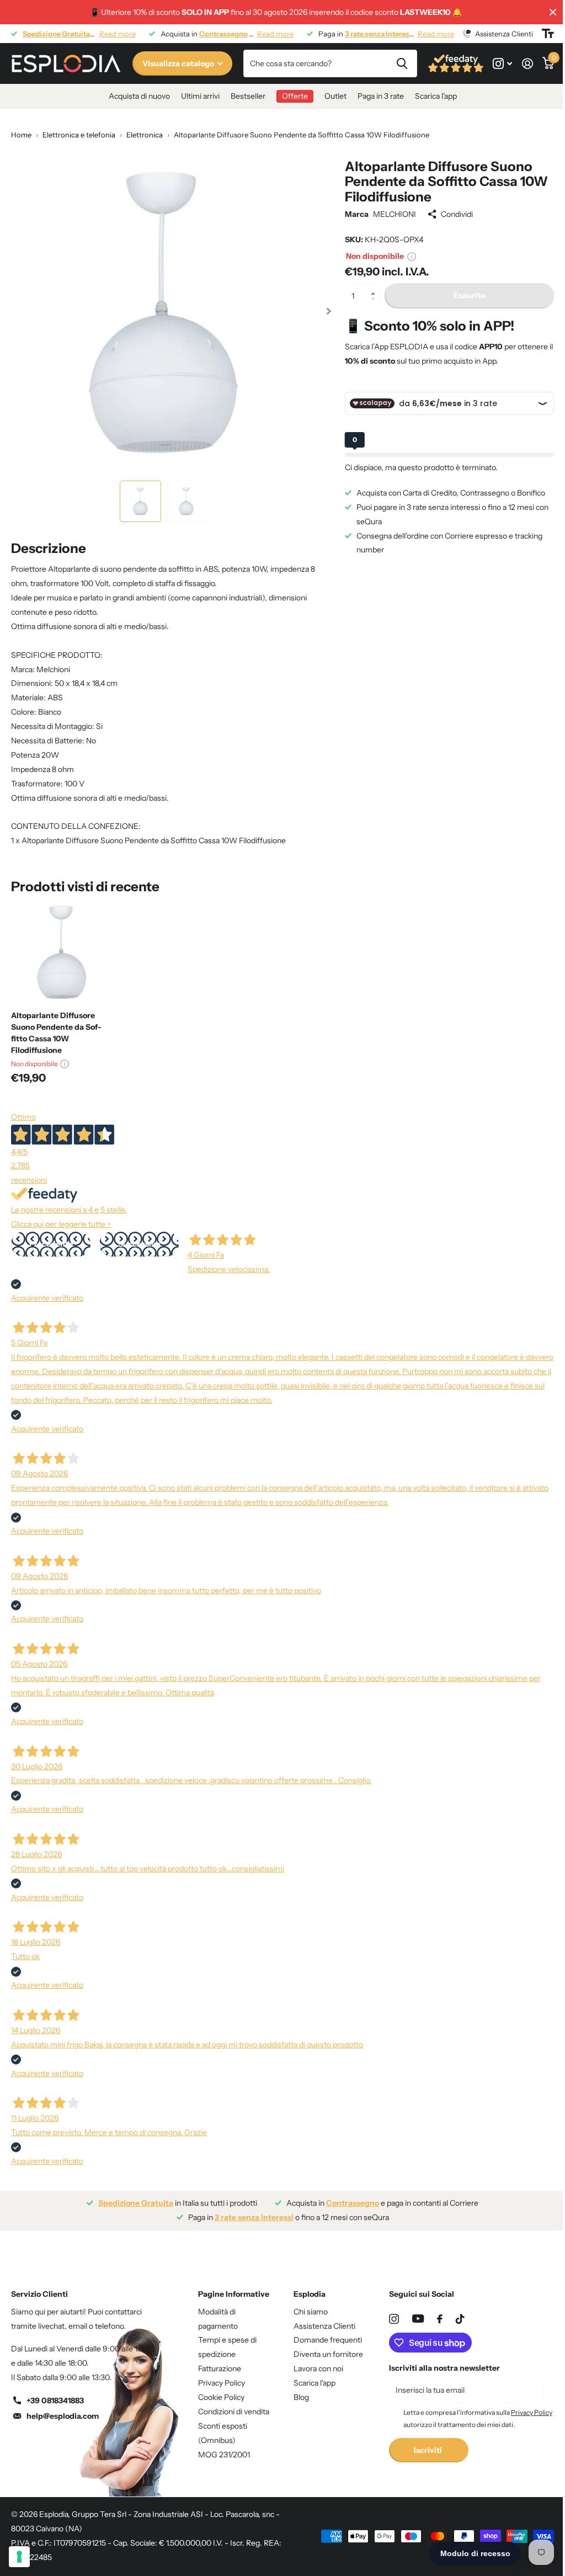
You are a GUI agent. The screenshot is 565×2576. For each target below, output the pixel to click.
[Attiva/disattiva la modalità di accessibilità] (548, 34)
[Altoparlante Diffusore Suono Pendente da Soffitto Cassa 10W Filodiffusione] (62, 952)
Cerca (402, 63)
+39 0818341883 (55, 2401)
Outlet (335, 96)
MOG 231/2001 (224, 2455)
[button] (376, 287)
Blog (301, 2397)
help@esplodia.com (63, 2416)
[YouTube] (418, 2319)
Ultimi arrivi (200, 96)
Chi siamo (311, 2312)
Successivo (139, 1244)
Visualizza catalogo (179, 63)
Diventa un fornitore (328, 2354)
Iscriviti (429, 2450)
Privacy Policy (222, 2383)
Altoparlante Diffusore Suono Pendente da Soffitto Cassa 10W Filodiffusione (56, 1033)
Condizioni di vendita (234, 2412)
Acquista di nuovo (139, 96)
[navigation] (140, 501)
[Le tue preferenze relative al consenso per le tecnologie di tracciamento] (19, 2557)
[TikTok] (460, 2319)
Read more (118, 34)
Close (553, 12)
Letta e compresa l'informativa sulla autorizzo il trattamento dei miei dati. (478, 2418)
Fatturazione (220, 2369)
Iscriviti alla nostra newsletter (444, 2368)
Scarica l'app (436, 96)
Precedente (51, 1244)
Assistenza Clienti (324, 2326)
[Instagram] (394, 2319)
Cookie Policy (221, 2397)
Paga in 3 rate (381, 96)
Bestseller (248, 96)
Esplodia (310, 2294)
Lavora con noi (318, 2369)
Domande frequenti (328, 2340)
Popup (412, 256)
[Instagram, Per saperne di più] (502, 64)
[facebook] (440, 2319)
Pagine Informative (234, 2294)
